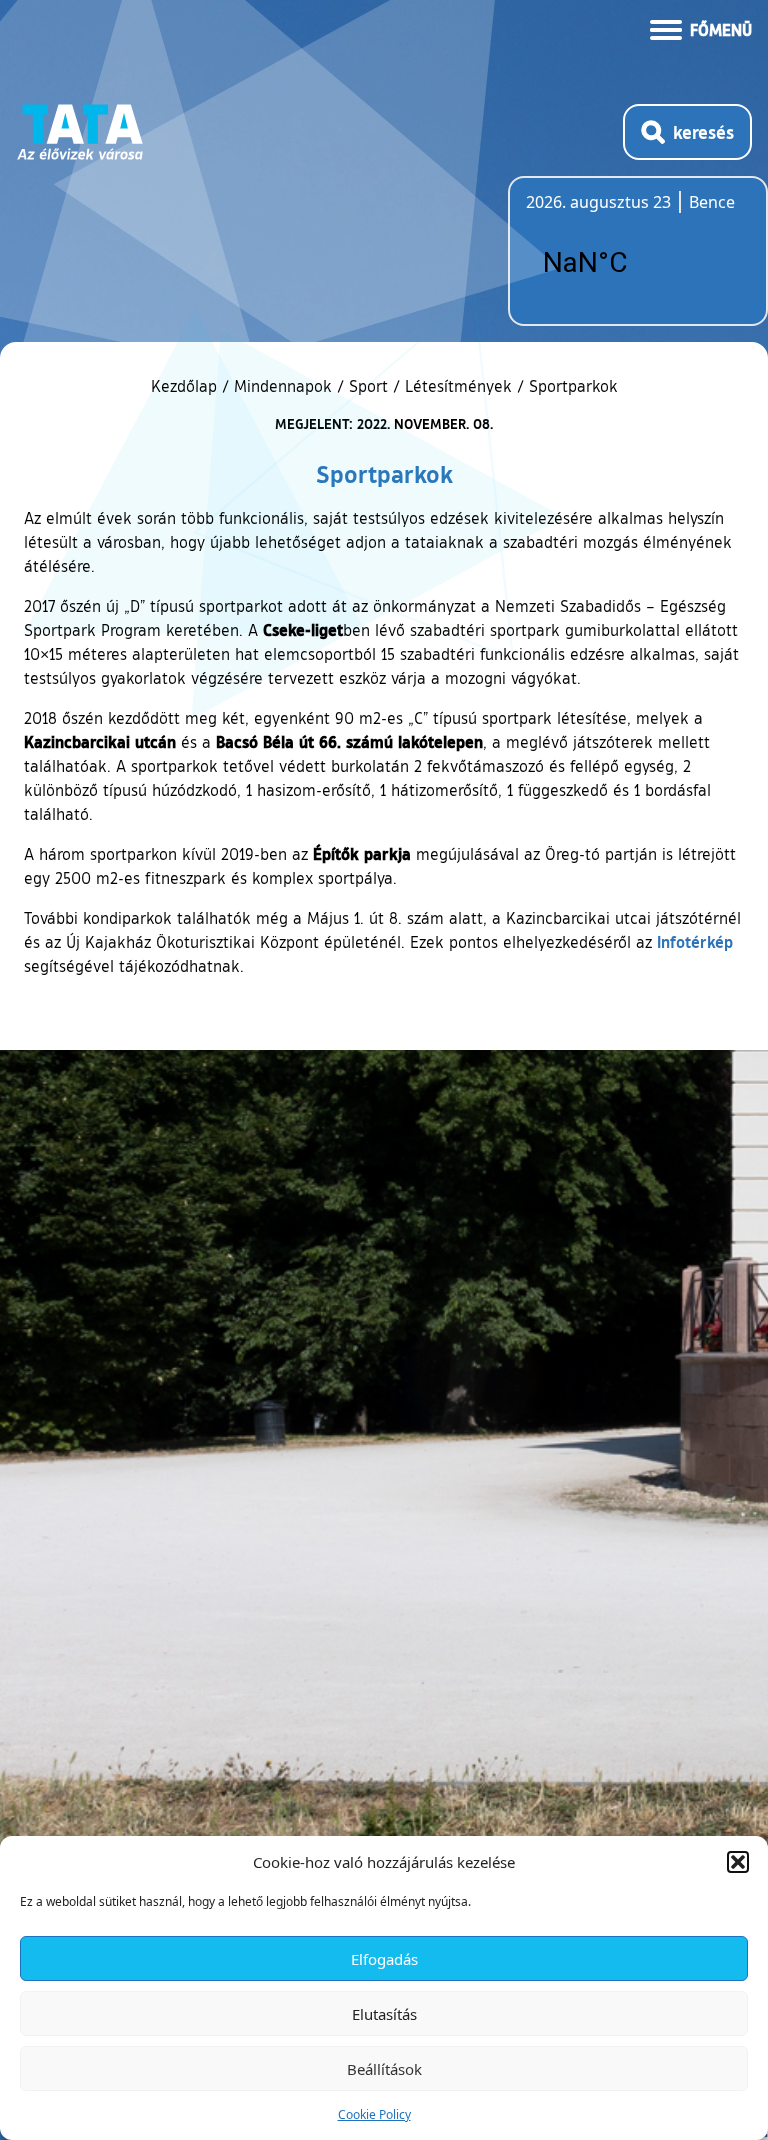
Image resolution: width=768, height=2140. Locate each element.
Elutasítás (384, 2014)
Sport (368, 386)
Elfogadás (384, 1959)
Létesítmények (458, 386)
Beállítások (384, 2069)
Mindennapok (283, 386)
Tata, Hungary (638, 263)
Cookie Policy (374, 2114)
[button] (738, 1862)
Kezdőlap (186, 386)
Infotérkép (695, 941)
